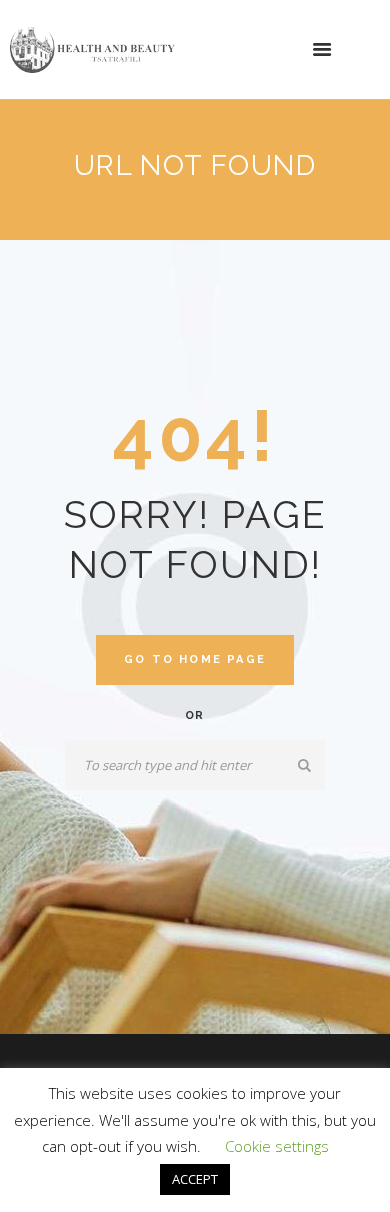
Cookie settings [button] (277, 1146)
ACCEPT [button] (195, 1179)
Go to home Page (195, 659)
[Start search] (305, 766)
